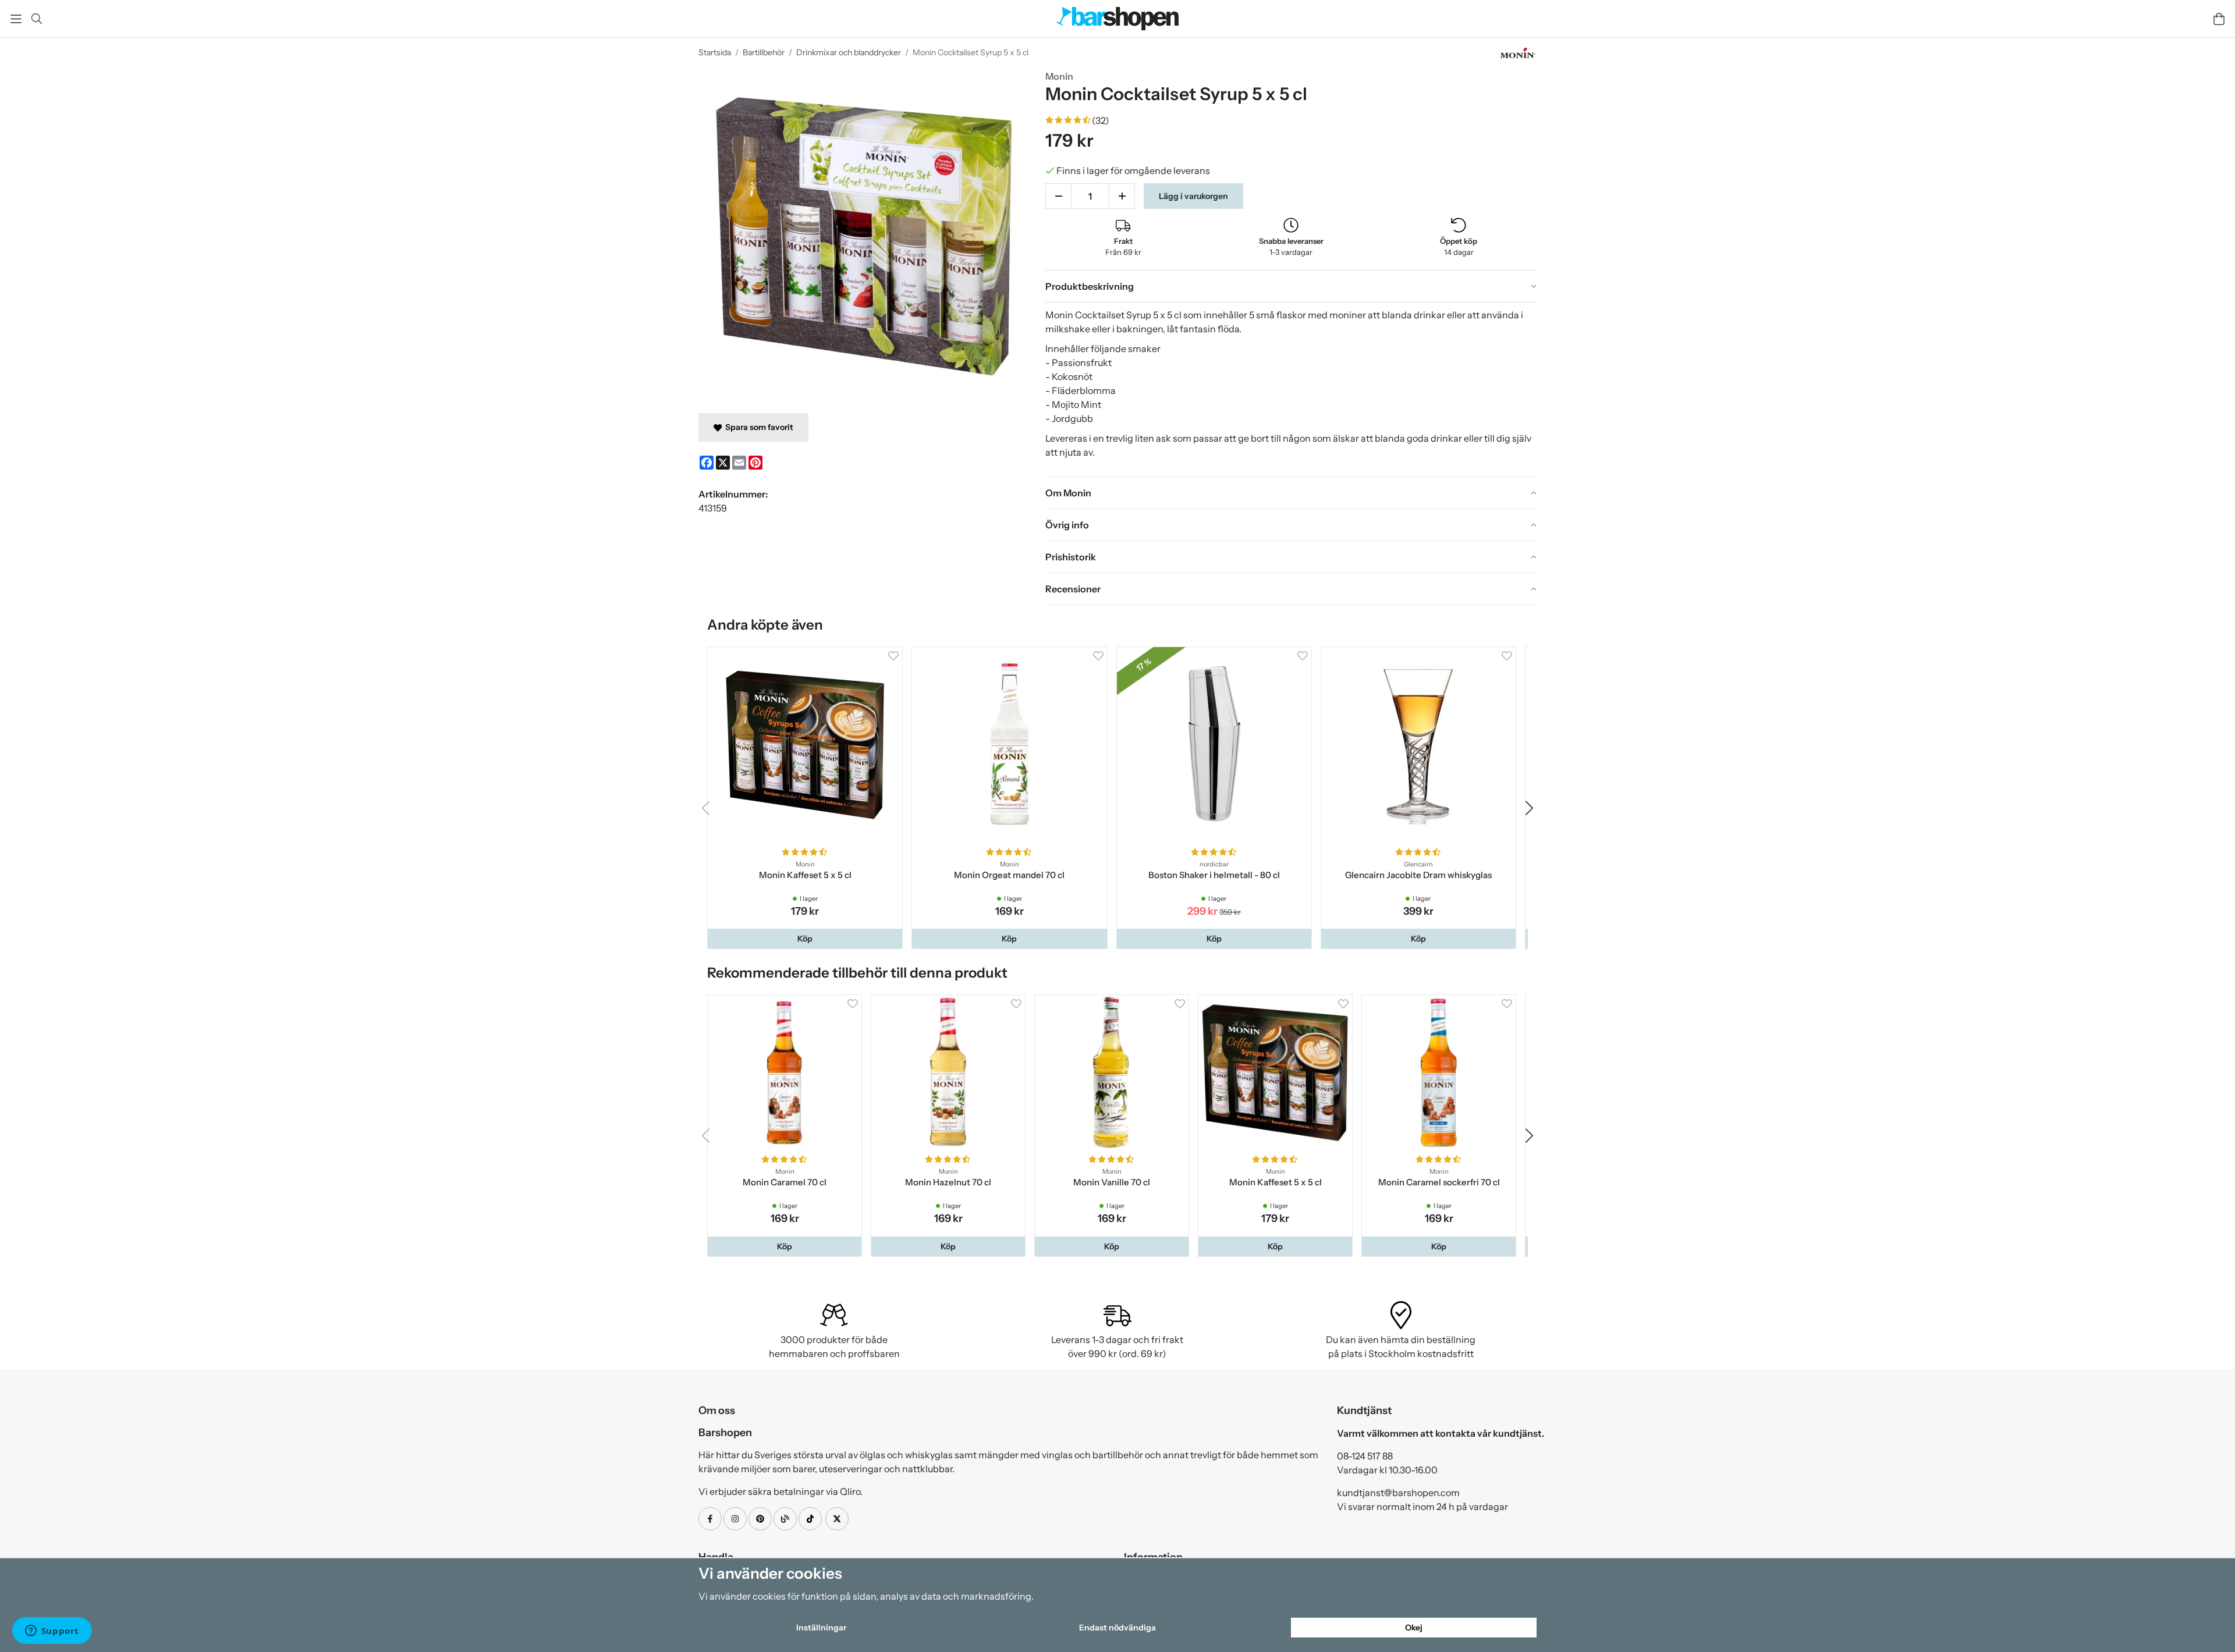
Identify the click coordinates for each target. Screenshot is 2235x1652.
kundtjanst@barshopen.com (1398, 1498)
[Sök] (36, 19)
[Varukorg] (2219, 19)
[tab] (1291, 286)
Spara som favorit (758, 427)
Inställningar (821, 1628)
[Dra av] (1058, 196)
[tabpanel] (1291, 389)
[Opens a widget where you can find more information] (52, 1632)
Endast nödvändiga (1117, 1628)
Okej (1414, 1628)
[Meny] (16, 19)
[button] (806, 942)
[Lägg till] (1122, 196)
